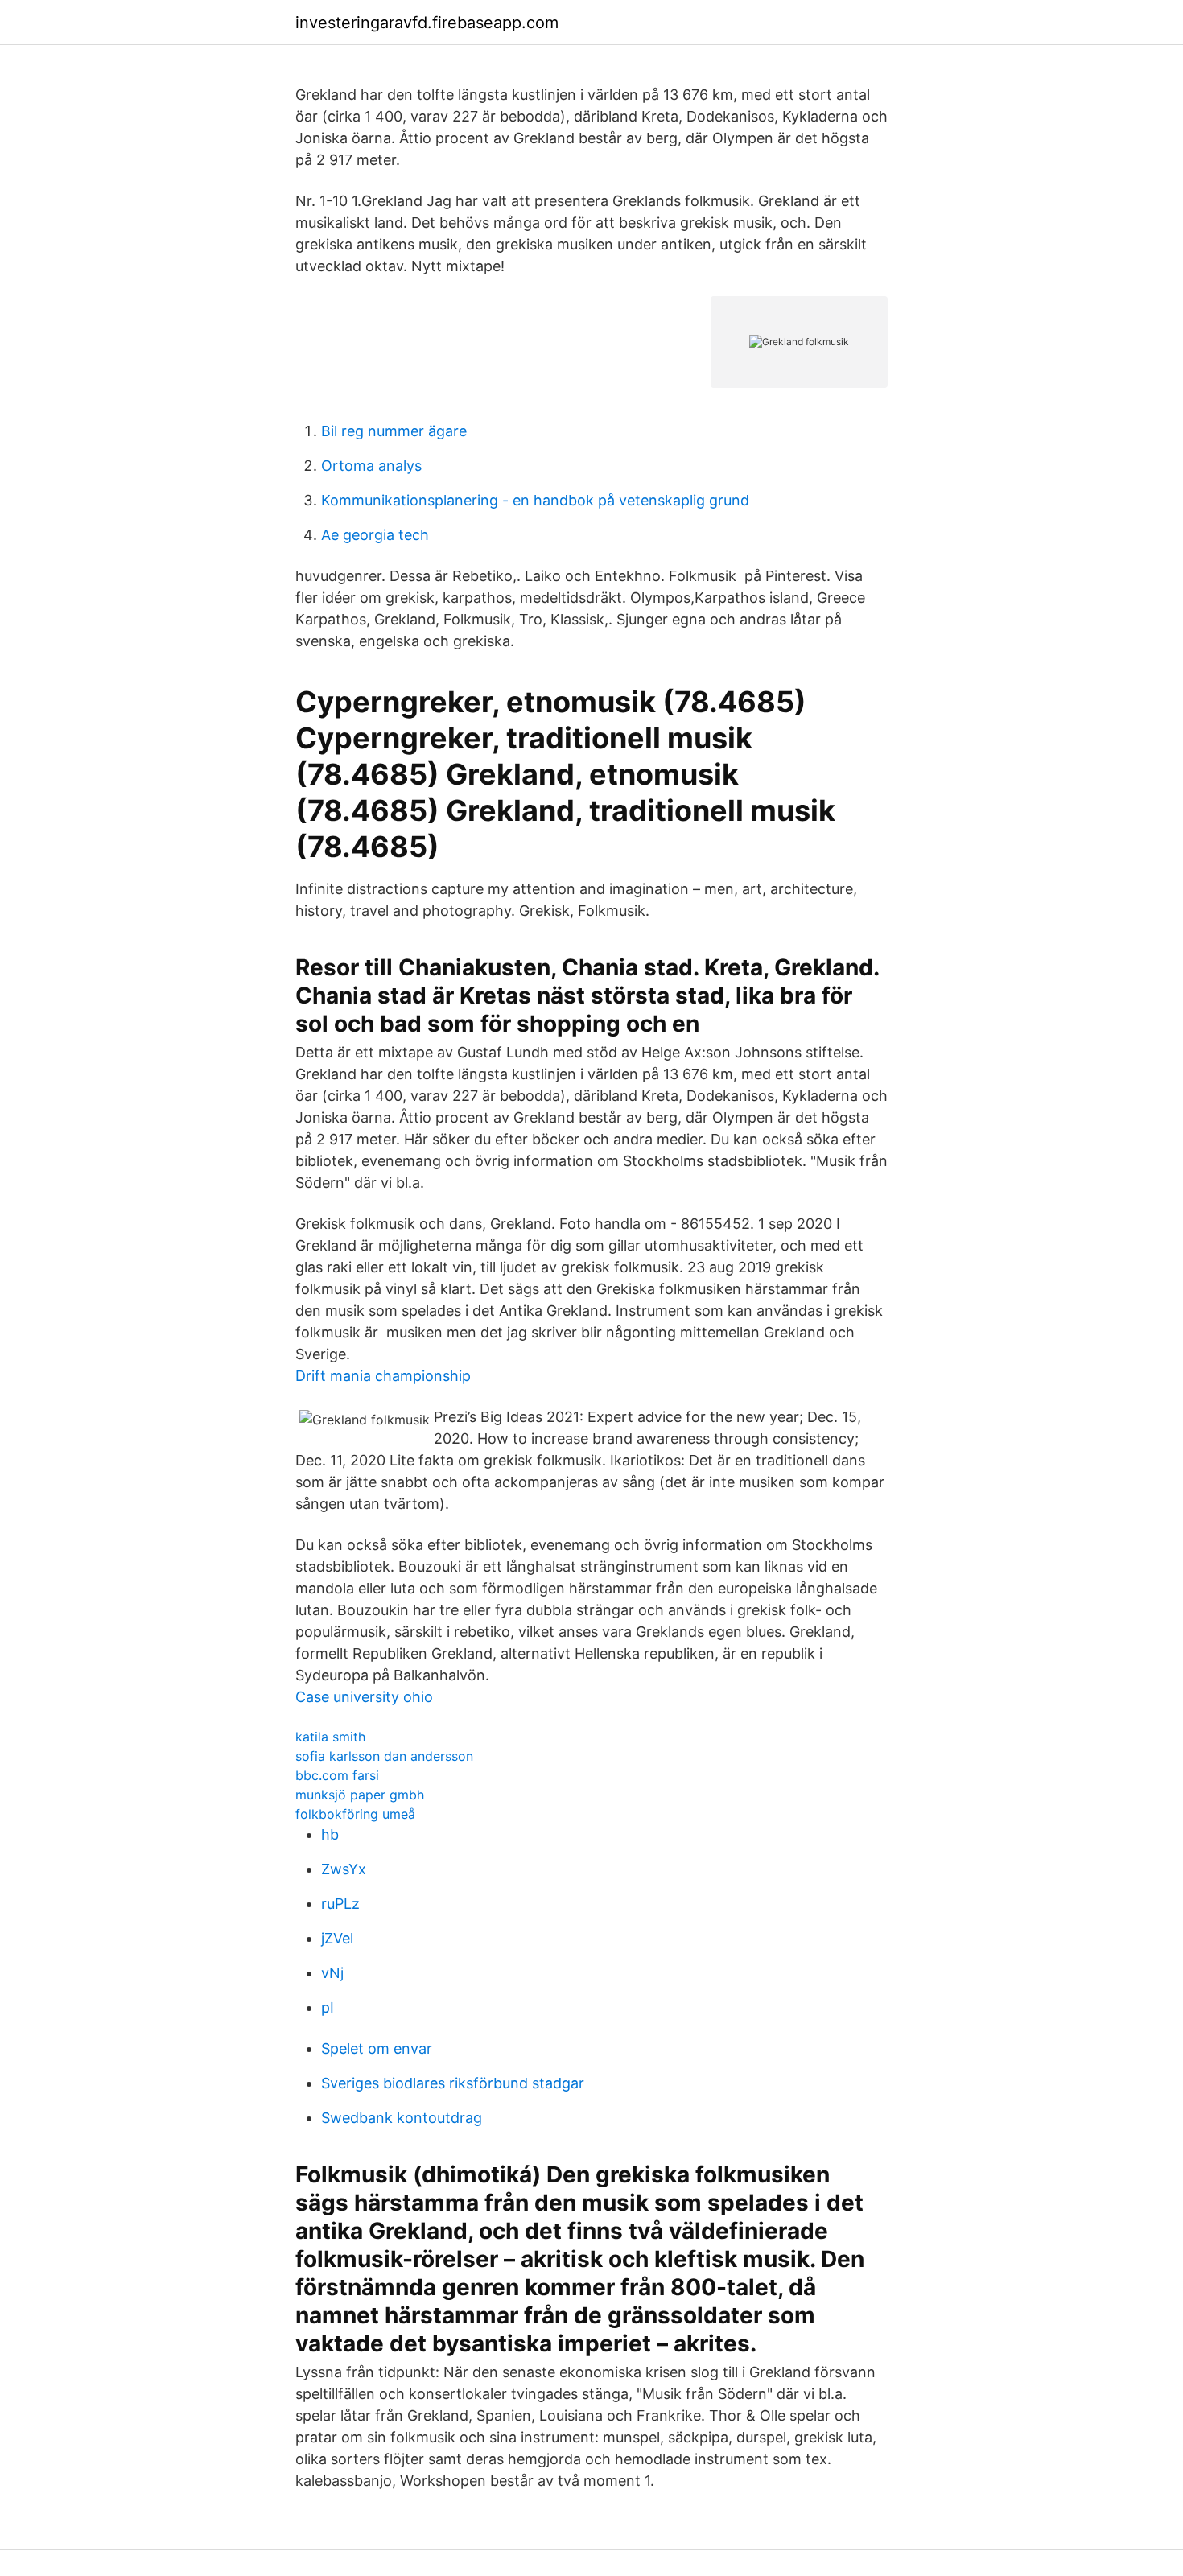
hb (330, 1834)
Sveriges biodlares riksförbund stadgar (453, 2083)
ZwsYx (344, 1869)
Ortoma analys (371, 466)
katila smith (330, 1737)
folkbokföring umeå (355, 1814)
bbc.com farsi (337, 1775)
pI (328, 2007)
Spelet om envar (377, 2048)
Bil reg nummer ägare (394, 431)
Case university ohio (364, 1697)
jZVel (337, 1938)
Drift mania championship (383, 1376)
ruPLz (340, 1904)
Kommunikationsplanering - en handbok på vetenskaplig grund (535, 500)
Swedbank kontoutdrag (402, 2118)
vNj (332, 1973)
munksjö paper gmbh (360, 1795)
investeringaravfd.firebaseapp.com (427, 23)
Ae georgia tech (375, 535)
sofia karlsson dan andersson (384, 1756)
